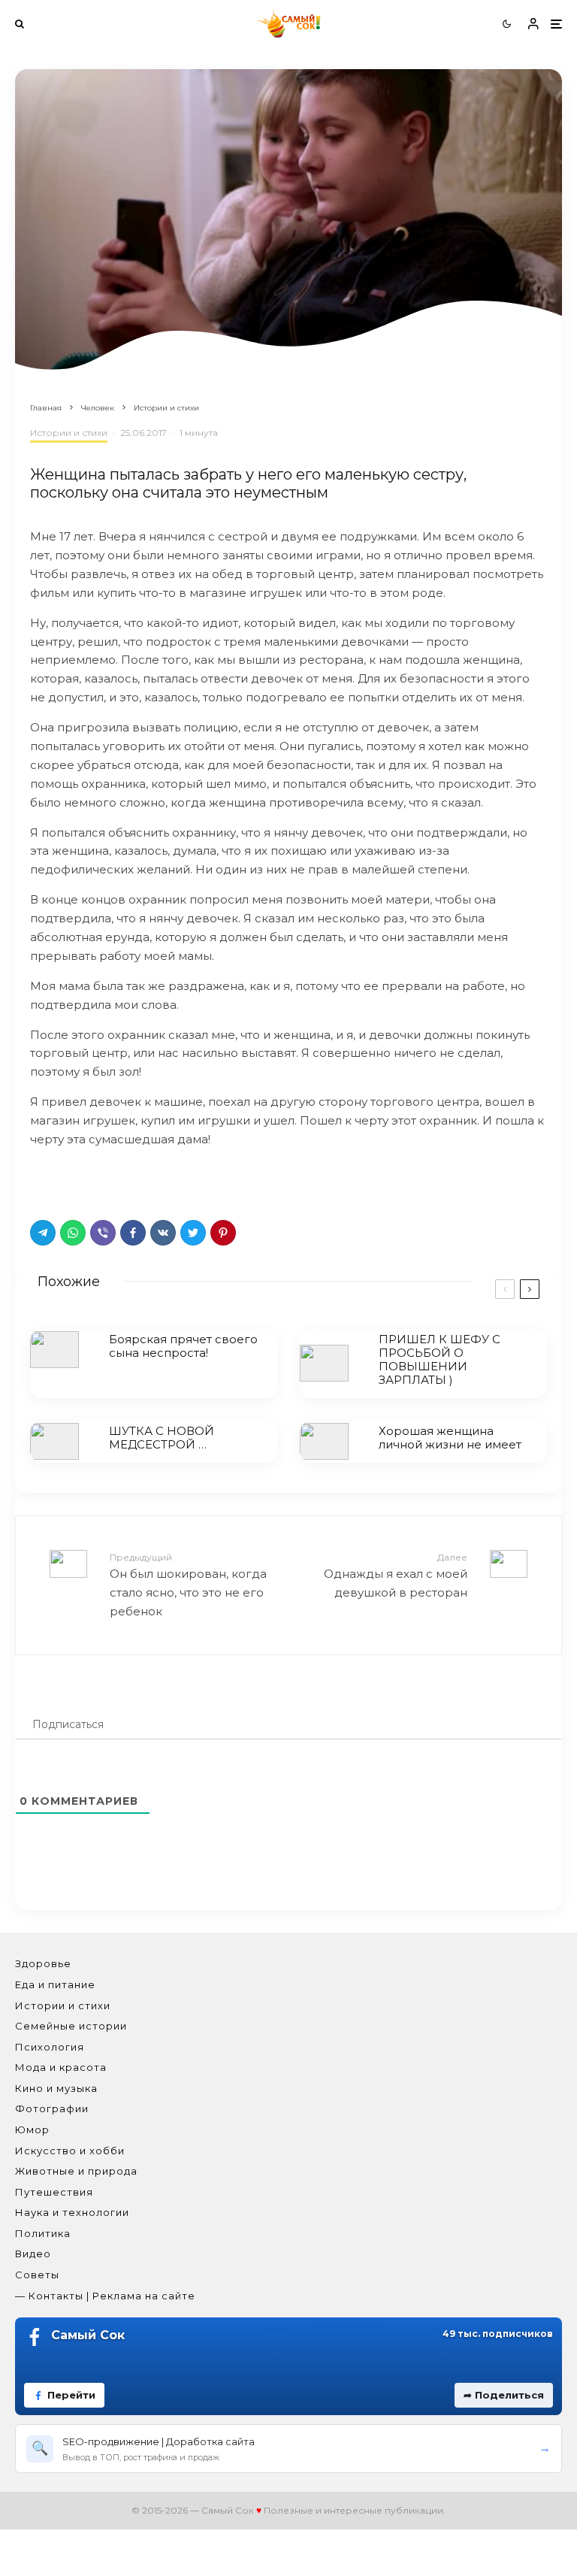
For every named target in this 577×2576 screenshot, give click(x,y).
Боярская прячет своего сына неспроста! (183, 1346)
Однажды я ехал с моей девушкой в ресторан (396, 1576)
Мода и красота (61, 2067)
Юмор (32, 2130)
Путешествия (54, 2192)
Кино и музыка (56, 2088)
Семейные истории (71, 2026)
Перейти (71, 2395)
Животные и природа (76, 2171)
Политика (43, 2233)
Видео (33, 2254)
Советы (37, 2275)
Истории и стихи (69, 433)
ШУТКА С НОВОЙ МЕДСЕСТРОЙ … (162, 1438)
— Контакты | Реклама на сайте (105, 2296)
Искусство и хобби (70, 2151)
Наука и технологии (72, 2212)
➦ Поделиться (504, 2395)
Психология (50, 2047)
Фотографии (52, 2108)
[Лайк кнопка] (41, 1179)
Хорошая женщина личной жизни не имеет (450, 1438)
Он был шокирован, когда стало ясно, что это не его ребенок (188, 1585)
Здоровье (43, 1963)
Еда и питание (55, 1984)
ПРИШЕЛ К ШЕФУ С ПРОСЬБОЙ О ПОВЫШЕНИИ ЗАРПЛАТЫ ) (440, 1360)
